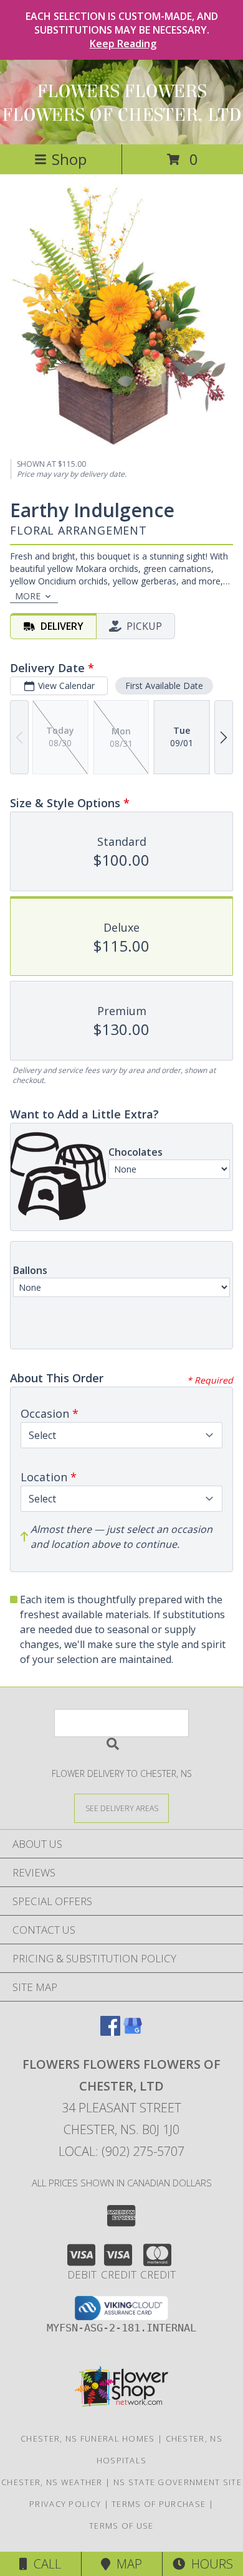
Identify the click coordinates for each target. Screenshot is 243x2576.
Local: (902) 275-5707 (121, 2151)
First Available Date (164, 686)
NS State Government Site (178, 2482)
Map (126, 2564)
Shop (69, 159)
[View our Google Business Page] (133, 2032)
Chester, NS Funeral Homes (88, 2438)
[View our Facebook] (110, 2032)
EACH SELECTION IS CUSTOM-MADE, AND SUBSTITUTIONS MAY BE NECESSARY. (122, 30)
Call (44, 2564)
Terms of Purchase (159, 2504)
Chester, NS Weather (52, 2482)
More (28, 596)
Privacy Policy (65, 2504)
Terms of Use (121, 2526)
